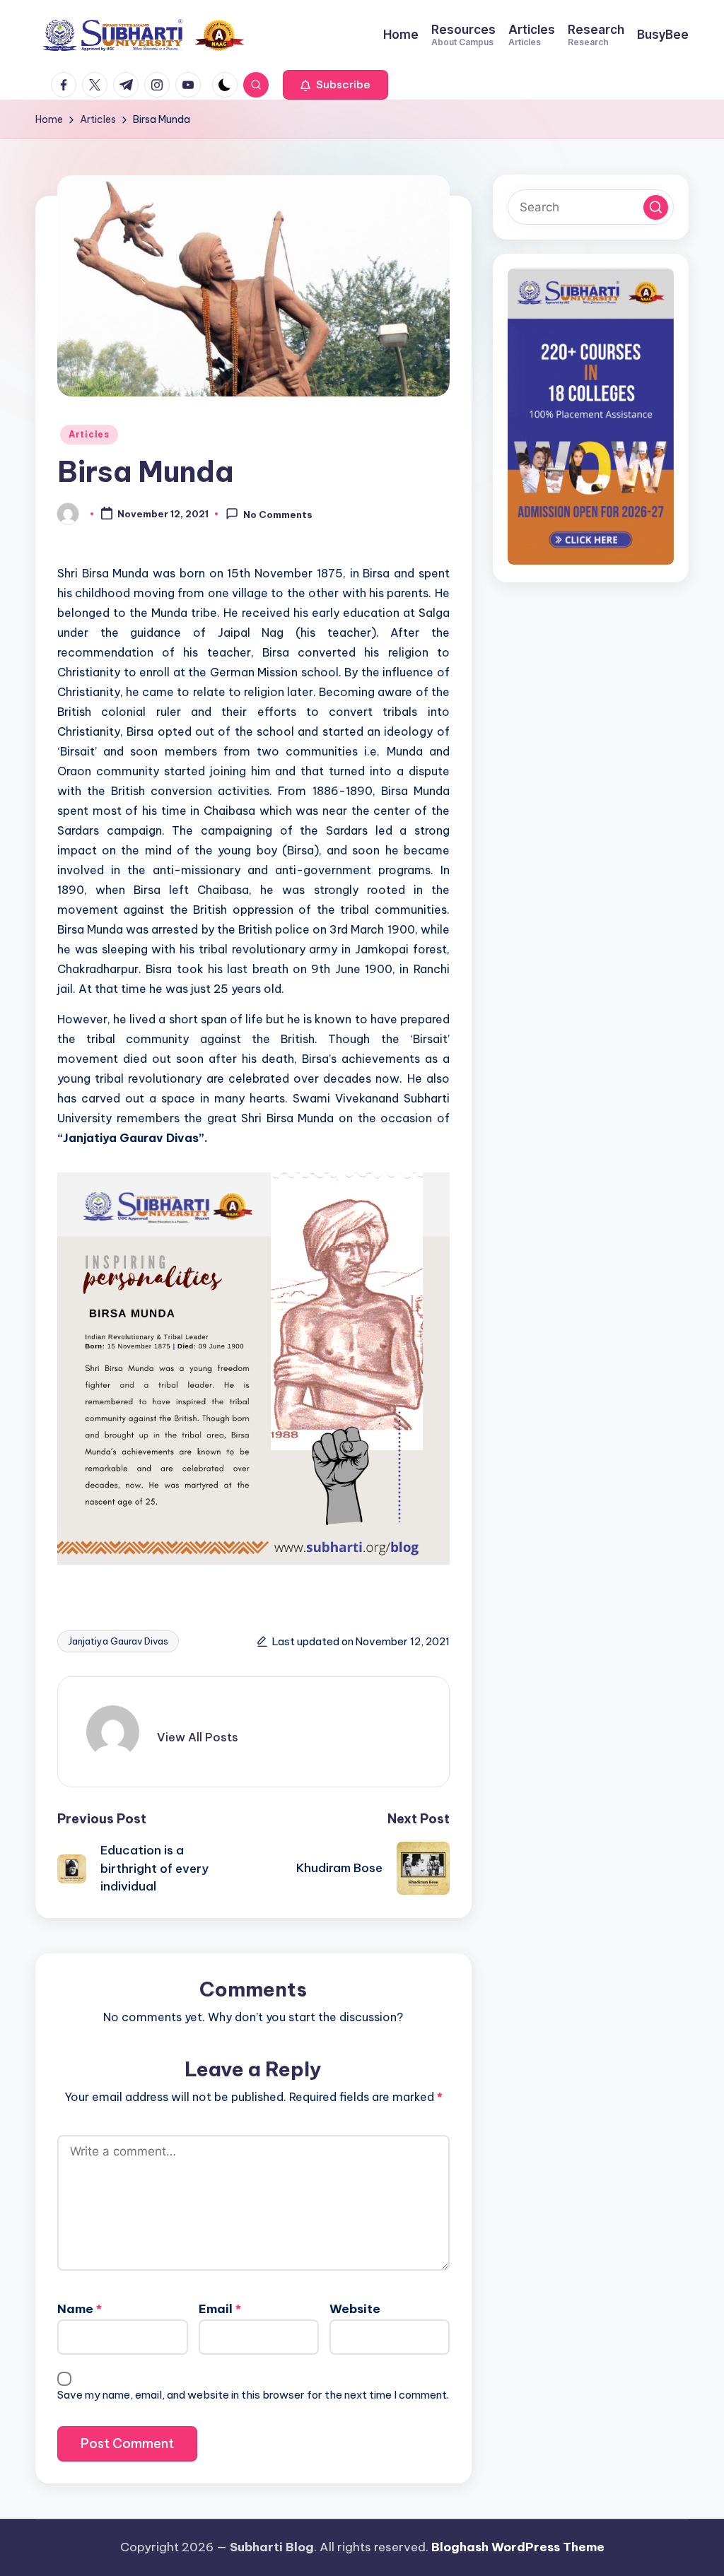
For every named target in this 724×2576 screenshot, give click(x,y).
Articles (89, 434)
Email (220, 2309)
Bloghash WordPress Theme (518, 2547)
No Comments (278, 514)
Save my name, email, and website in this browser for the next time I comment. (253, 2395)
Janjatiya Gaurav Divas (118, 1641)
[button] (335, 85)
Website (355, 2309)
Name (80, 2309)
